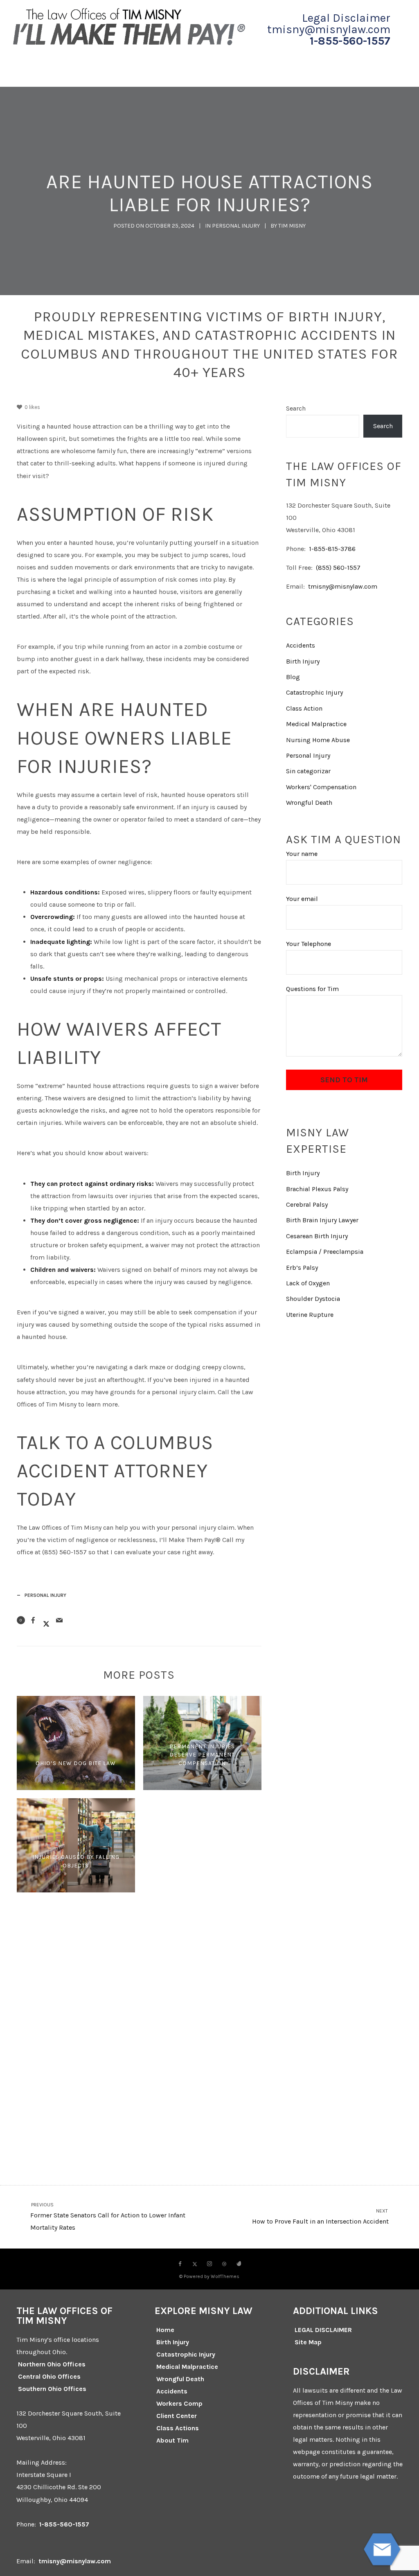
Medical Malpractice (316, 724)
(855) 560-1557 (338, 568)
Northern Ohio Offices (52, 2364)
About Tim (172, 2440)
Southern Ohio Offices (52, 2389)
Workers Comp (179, 2403)
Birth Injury (303, 661)
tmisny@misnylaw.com (343, 586)
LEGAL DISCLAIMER (323, 2330)
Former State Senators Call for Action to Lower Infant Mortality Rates (108, 2217)
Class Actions (178, 2428)
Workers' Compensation (321, 787)
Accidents (301, 645)
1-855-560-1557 (350, 41)
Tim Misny (292, 226)
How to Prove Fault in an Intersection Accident (321, 2217)
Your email (302, 899)
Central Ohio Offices (49, 2376)
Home (165, 2330)
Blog (293, 677)
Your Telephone (309, 944)
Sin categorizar (308, 771)
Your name (302, 854)
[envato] (239, 2264)
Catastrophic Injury (314, 692)
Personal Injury (236, 226)
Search (296, 408)
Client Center (177, 2416)
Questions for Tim (312, 989)
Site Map (308, 2342)
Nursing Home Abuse (318, 740)
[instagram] (209, 2264)
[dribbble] (224, 2264)
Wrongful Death (309, 803)
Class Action (304, 708)
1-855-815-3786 (332, 549)
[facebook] (180, 2264)
